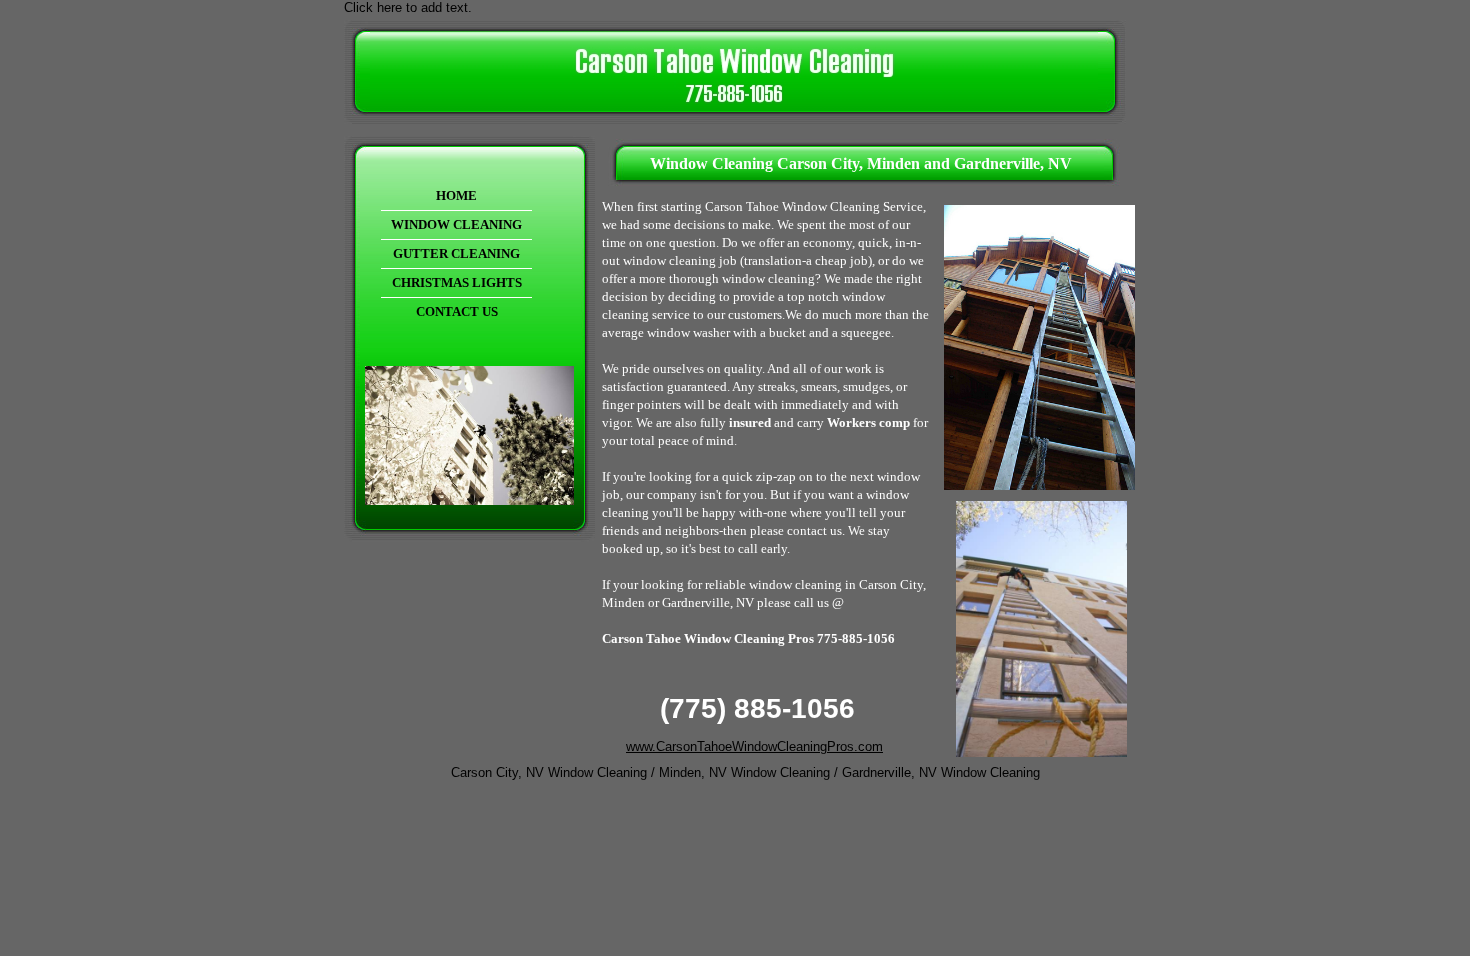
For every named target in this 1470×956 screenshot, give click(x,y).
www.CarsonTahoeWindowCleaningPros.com (754, 746)
